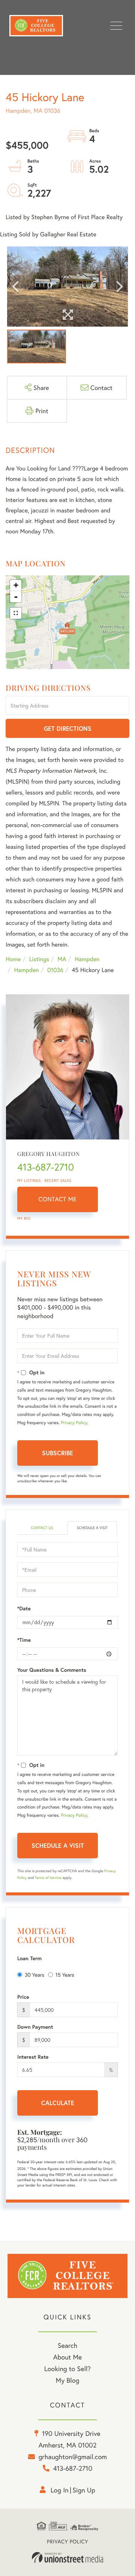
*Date (24, 1608)
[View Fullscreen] (16, 613)
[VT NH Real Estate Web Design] (67, 2558)
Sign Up (84, 2490)
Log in (60, 2490)
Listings (39, 959)
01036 (55, 970)
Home (13, 959)
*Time (24, 1640)
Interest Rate (33, 2057)
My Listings (29, 1180)
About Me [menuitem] (68, 2357)
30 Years (34, 1975)
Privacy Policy (74, 1423)
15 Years (65, 1975)
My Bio (24, 1218)
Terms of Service (48, 1878)
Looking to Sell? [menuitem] (67, 2368)
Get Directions (68, 728)
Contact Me (58, 1199)
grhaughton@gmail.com (73, 2457)
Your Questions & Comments (52, 1670)
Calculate (58, 2103)
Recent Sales (58, 1180)
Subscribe (58, 1453)
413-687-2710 (46, 1167)
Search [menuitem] (67, 2345)
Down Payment (35, 2027)
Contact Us (42, 1528)
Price (23, 1997)
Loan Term (29, 1958)
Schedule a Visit (92, 1528)
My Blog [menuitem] (68, 2380)
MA (62, 959)
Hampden (87, 959)
